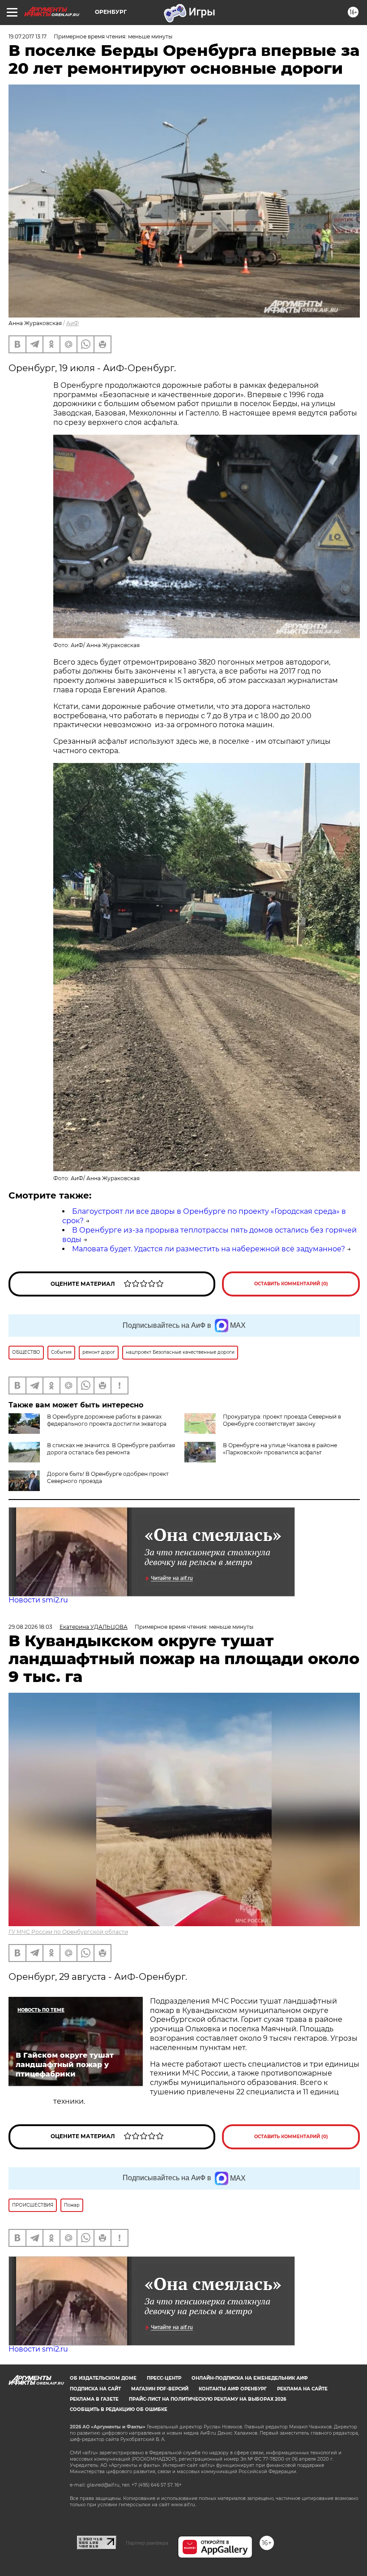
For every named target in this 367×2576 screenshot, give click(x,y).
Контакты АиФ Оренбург (233, 2389)
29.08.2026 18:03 (30, 1627)
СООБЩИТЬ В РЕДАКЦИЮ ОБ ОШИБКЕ (119, 2409)
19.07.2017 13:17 (28, 36)
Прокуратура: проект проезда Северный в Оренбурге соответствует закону (282, 1420)
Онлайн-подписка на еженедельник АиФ (250, 2378)
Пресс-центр (164, 2378)
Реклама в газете (94, 2399)
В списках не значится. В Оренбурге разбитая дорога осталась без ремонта (111, 1449)
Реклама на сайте (302, 2389)
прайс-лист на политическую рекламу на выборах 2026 (207, 2399)
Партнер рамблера (147, 2543)
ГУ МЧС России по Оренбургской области (68, 1932)
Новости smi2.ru (38, 1600)
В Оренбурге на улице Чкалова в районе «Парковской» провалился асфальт (280, 1449)
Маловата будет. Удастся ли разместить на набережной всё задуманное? (209, 1249)
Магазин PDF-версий (160, 2389)
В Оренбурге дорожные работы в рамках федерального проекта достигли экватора (107, 1420)
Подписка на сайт (95, 2389)
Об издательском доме (103, 2378)
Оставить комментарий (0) (291, 1284)
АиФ (73, 323)
